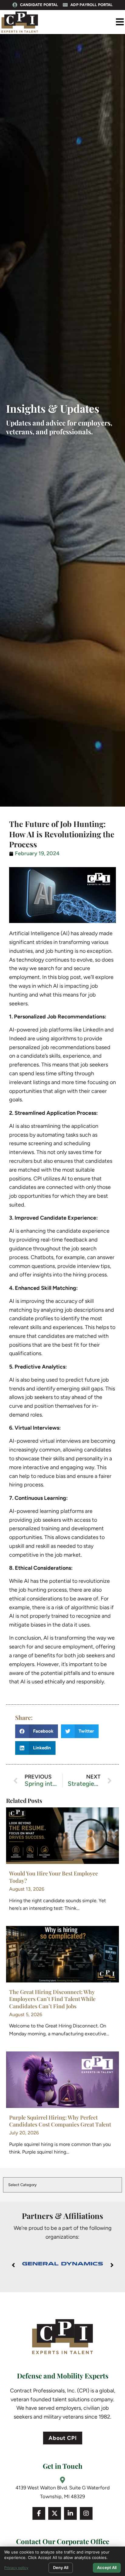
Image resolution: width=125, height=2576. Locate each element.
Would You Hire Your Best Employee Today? (54, 1877)
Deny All (61, 2567)
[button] (120, 22)
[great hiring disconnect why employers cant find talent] (62, 1954)
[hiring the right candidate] (62, 1836)
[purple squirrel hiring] (62, 2080)
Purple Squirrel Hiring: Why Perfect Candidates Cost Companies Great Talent (60, 2121)
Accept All (107, 2567)
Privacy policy (16, 2568)
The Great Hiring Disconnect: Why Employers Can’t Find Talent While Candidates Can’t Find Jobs (52, 1999)
